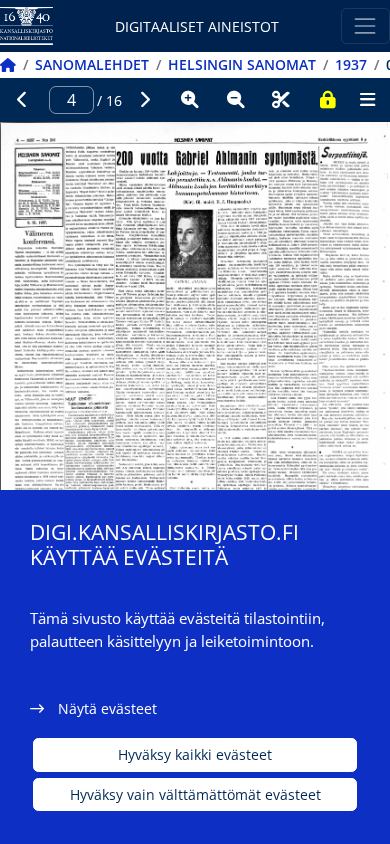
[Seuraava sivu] (145, 100)
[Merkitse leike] (281, 100)
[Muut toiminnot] (367, 100)
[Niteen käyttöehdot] (327, 100)
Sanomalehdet (92, 64)
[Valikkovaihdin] (365, 25)
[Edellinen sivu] (23, 100)
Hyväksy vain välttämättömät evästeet (195, 794)
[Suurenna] (190, 100)
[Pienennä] (236, 100)
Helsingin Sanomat (242, 64)
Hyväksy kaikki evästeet (195, 754)
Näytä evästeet (107, 708)
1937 (351, 64)
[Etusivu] (8, 64)
